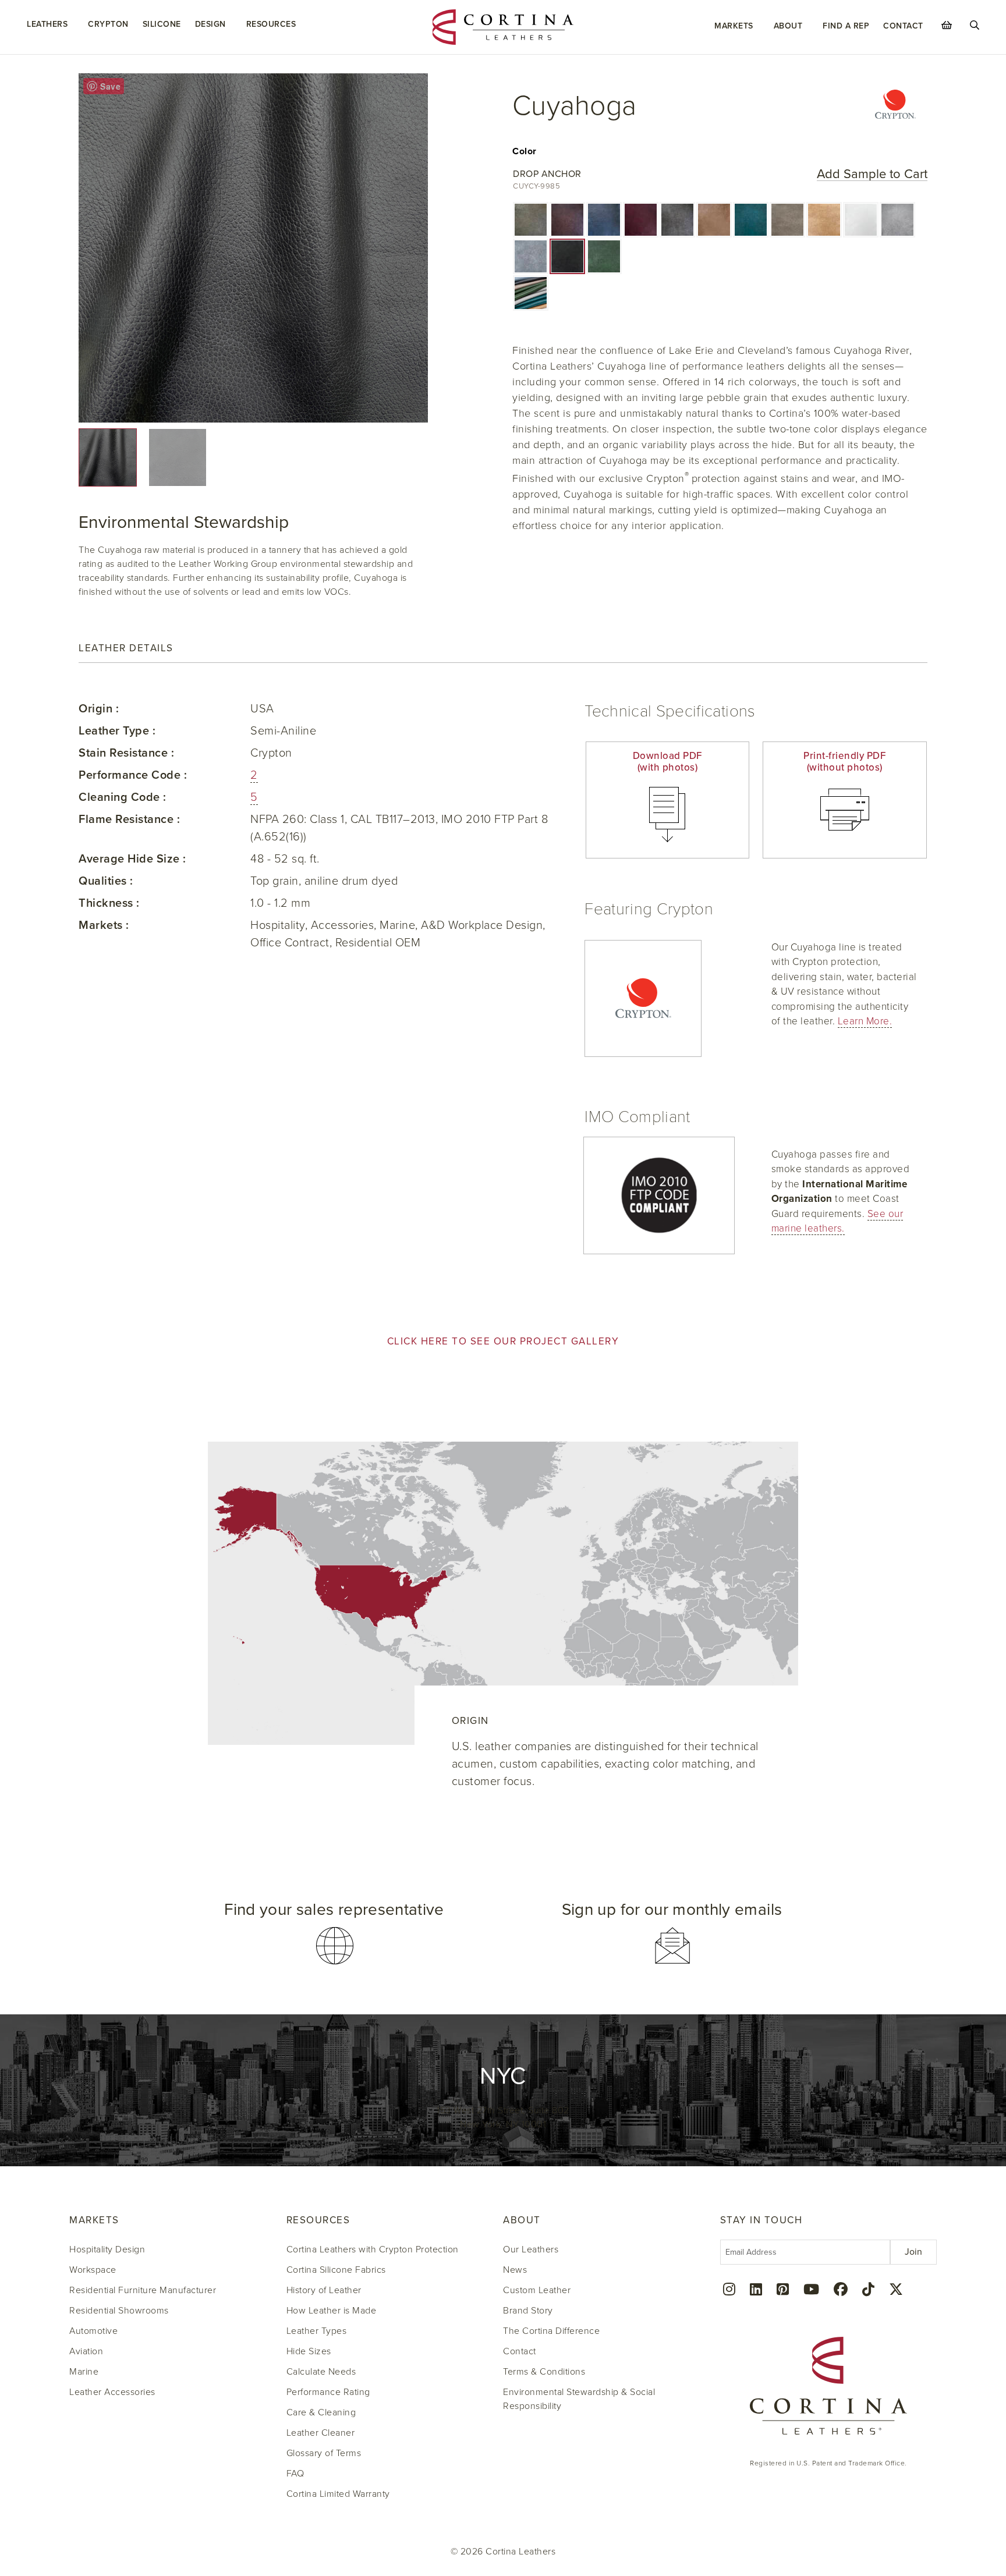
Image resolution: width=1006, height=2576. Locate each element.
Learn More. (865, 1021)
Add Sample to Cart (872, 174)
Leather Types (317, 2331)
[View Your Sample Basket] (947, 25)
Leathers (47, 24)
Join (913, 2252)
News (515, 2270)
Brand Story (528, 2311)
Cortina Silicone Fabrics (336, 2270)
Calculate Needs (321, 2372)
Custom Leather (537, 2290)
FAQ (295, 2474)
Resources (271, 24)
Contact (903, 26)
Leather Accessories (112, 2392)
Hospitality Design (107, 2249)
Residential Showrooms (119, 2311)
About (788, 26)
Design (210, 24)
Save (110, 86)
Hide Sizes (309, 2351)
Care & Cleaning (321, 2412)
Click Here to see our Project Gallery (503, 1341)
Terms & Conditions (544, 2372)
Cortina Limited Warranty (338, 2494)
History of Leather (324, 2290)
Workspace (93, 2270)
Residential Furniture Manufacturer (143, 2290)
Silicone (162, 24)
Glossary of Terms (324, 2453)
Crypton (108, 24)
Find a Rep (846, 26)
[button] (531, 220)
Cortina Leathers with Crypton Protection (373, 2249)
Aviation (86, 2351)
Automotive (93, 2331)
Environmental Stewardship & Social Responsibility (579, 2399)
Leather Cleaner (321, 2433)
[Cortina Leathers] (503, 26)
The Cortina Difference (551, 2331)
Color (525, 151)
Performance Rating (328, 2392)
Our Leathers (531, 2249)
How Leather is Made (332, 2311)
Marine (84, 2372)
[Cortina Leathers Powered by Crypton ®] (895, 106)
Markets (734, 26)
